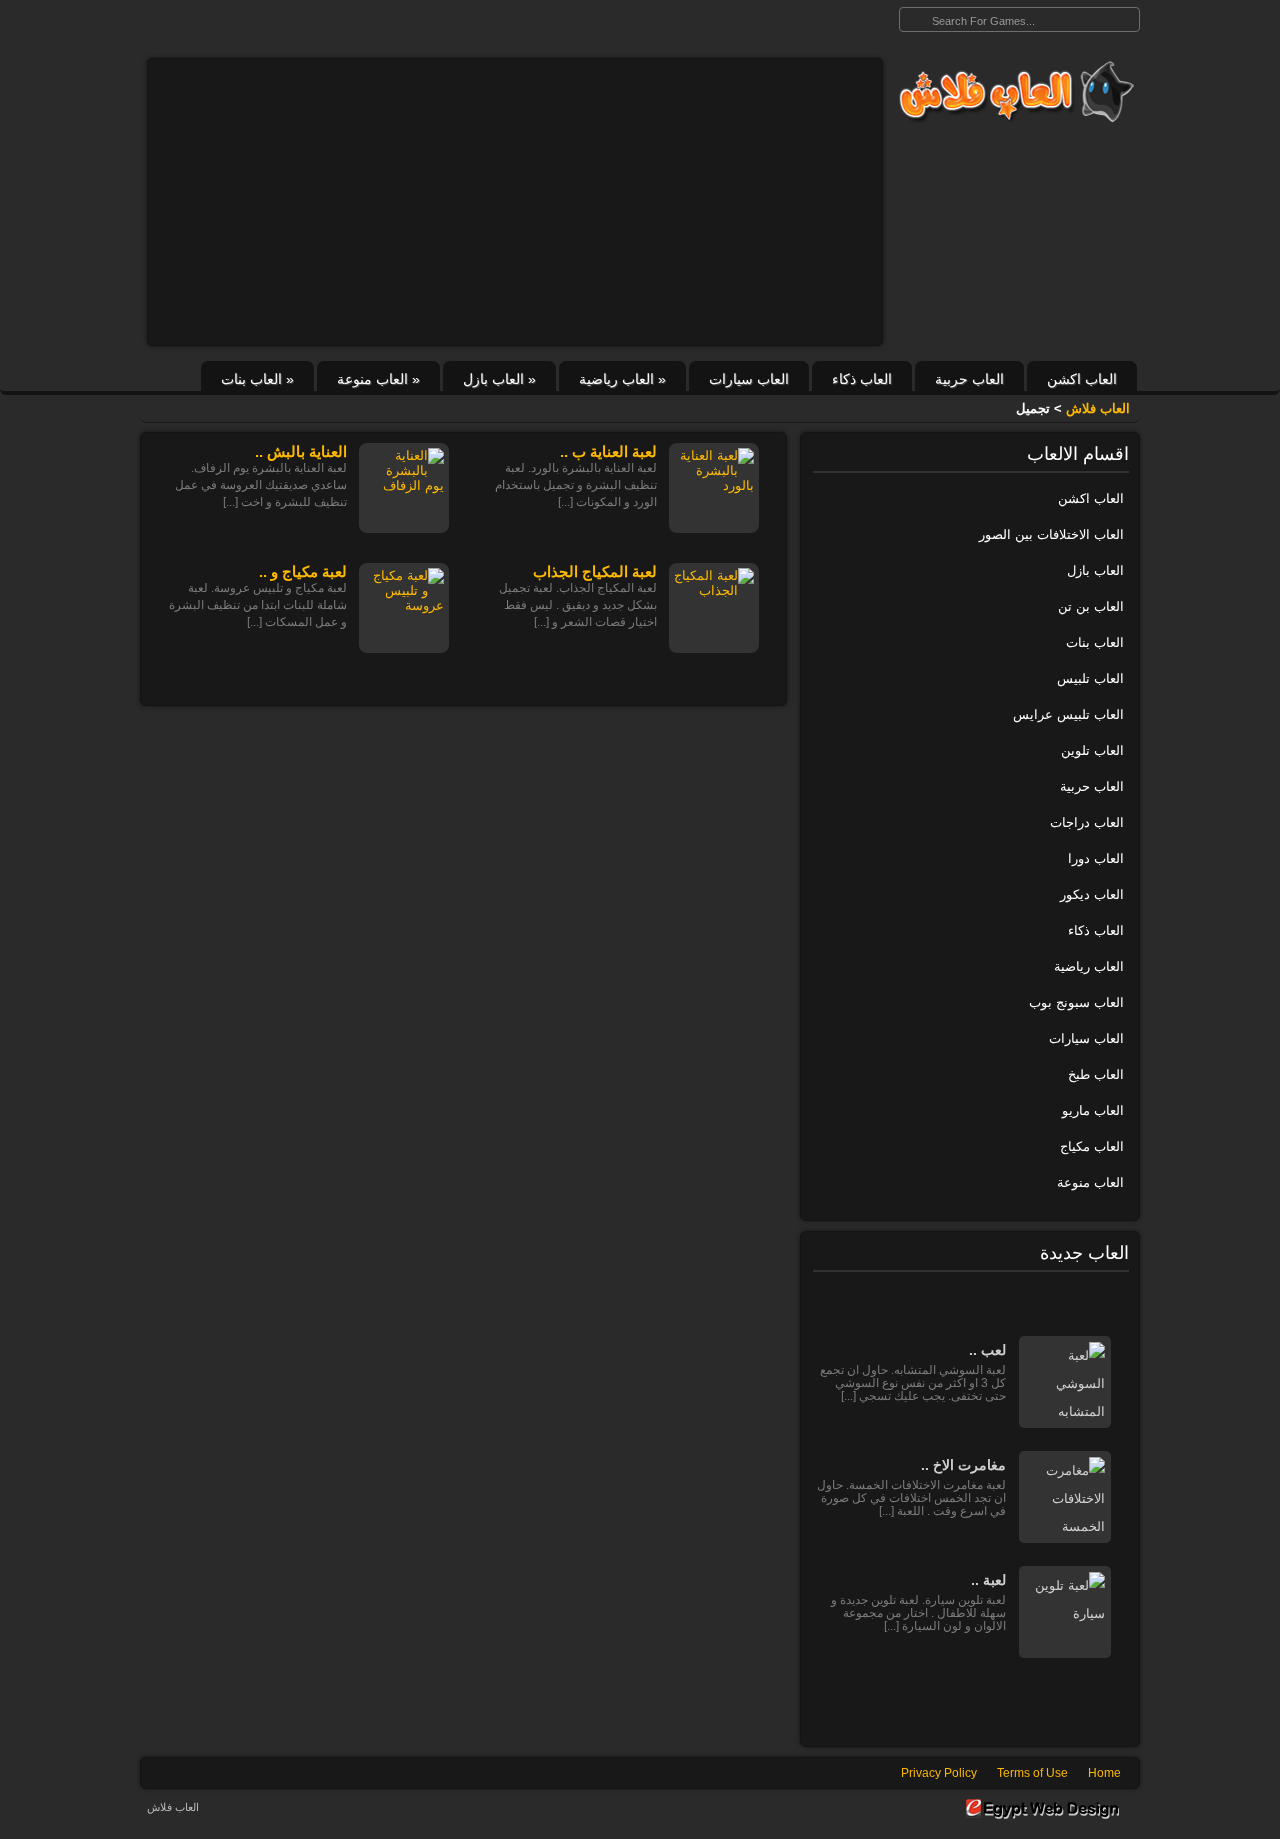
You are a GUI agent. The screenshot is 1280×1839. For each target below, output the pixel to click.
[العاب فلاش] (1011, 92)
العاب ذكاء (862, 379)
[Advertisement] (515, 202)
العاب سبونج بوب (1076, 1002)
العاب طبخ (1096, 1074)
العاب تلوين (1092, 750)
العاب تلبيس (1090, 678)
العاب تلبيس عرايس (1068, 714)
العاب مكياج (1092, 1146)
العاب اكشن (1082, 379)
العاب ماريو (1093, 1110)
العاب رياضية (622, 379)
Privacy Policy (939, 1773)
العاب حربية (969, 379)
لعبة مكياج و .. (303, 571)
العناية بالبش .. (301, 451)
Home (1104, 1773)
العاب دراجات (1087, 822)
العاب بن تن (1091, 606)
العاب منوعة (378, 379)
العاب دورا (1096, 858)
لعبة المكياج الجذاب (595, 571)
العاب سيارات (749, 379)
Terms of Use (1032, 1773)
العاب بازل (499, 379)
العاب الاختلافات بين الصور (1051, 534)
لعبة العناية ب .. (608, 451)
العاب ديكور (1092, 894)
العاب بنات (257, 379)
